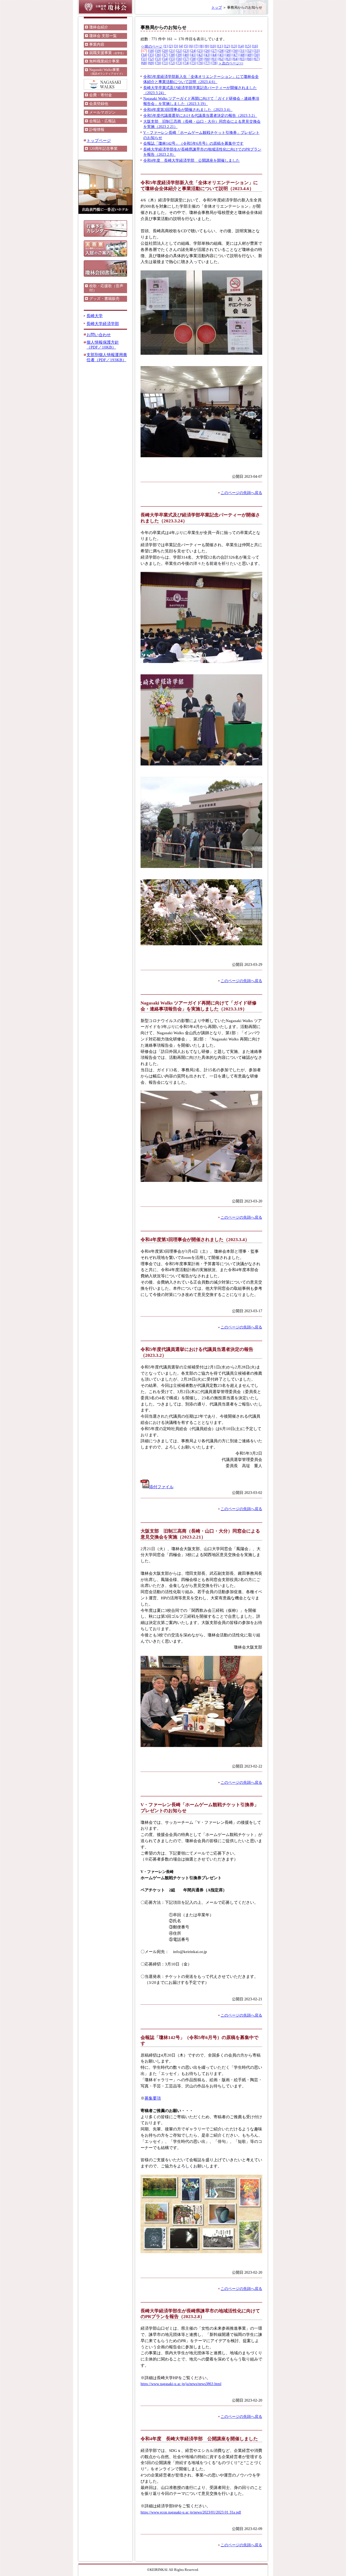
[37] (165, 55)
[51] (144, 59)
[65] (242, 59)
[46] (228, 55)
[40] (186, 55)
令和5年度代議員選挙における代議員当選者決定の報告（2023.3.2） (200, 116)
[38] (172, 55)
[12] (227, 46)
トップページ (99, 140)
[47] (235, 55)
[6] (191, 46)
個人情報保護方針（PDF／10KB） (103, 345)
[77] (207, 63)
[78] (214, 63)
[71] (165, 63)
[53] (158, 59)
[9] (207, 46)
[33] (257, 51)
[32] (249, 51)
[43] (207, 55)
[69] (151, 63)
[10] (213, 46)
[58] (193, 59)
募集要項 (153, 2098)
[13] (234, 46)
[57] (186, 59)
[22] (179, 51)
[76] (200, 63)
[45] (221, 55)
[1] (166, 46)
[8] (202, 46)
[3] (176, 46)
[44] (214, 55)
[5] (186, 46)
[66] (249, 59)
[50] (257, 55)
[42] (200, 55)
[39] (179, 55)
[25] (200, 51)
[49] (249, 55)
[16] (255, 46)
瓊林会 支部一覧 (103, 36)
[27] (214, 51)
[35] (151, 55)
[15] (248, 46)
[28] (221, 51)
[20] (165, 51)
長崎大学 (95, 316)
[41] (193, 55)
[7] (196, 46)
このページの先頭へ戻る (241, 493)
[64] (235, 59)
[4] (181, 46)
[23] (186, 51)
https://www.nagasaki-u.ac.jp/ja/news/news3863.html (181, 2384)
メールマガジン (102, 112)
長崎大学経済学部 (103, 324)
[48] (242, 55)
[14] (241, 46)
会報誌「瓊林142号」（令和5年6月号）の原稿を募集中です (193, 143)
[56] (179, 59)
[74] (186, 63)
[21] (172, 51)
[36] (158, 55)
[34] (144, 55)
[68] (144, 63)
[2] (171, 46)
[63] (228, 59)
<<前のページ (152, 47)
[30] (235, 51)
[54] (165, 59)
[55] (172, 59)
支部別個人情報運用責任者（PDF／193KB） (107, 357)
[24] (193, 51)
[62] (221, 59)
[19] (158, 51)
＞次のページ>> (231, 63)
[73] (179, 63)
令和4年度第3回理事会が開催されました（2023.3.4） (188, 110)
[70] (158, 63)
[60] (207, 59)
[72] (172, 63)
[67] (257, 59)
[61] (214, 59)
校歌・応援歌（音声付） (106, 288)
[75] (193, 63)
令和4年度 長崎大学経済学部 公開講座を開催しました (192, 160)
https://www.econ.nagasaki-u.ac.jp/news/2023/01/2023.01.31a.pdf (191, 2512)
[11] (220, 46)
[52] (151, 59)
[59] (200, 59)
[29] (228, 51)
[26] (207, 51)
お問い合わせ (99, 335)
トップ (217, 8)
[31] (242, 51)
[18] (151, 51)
